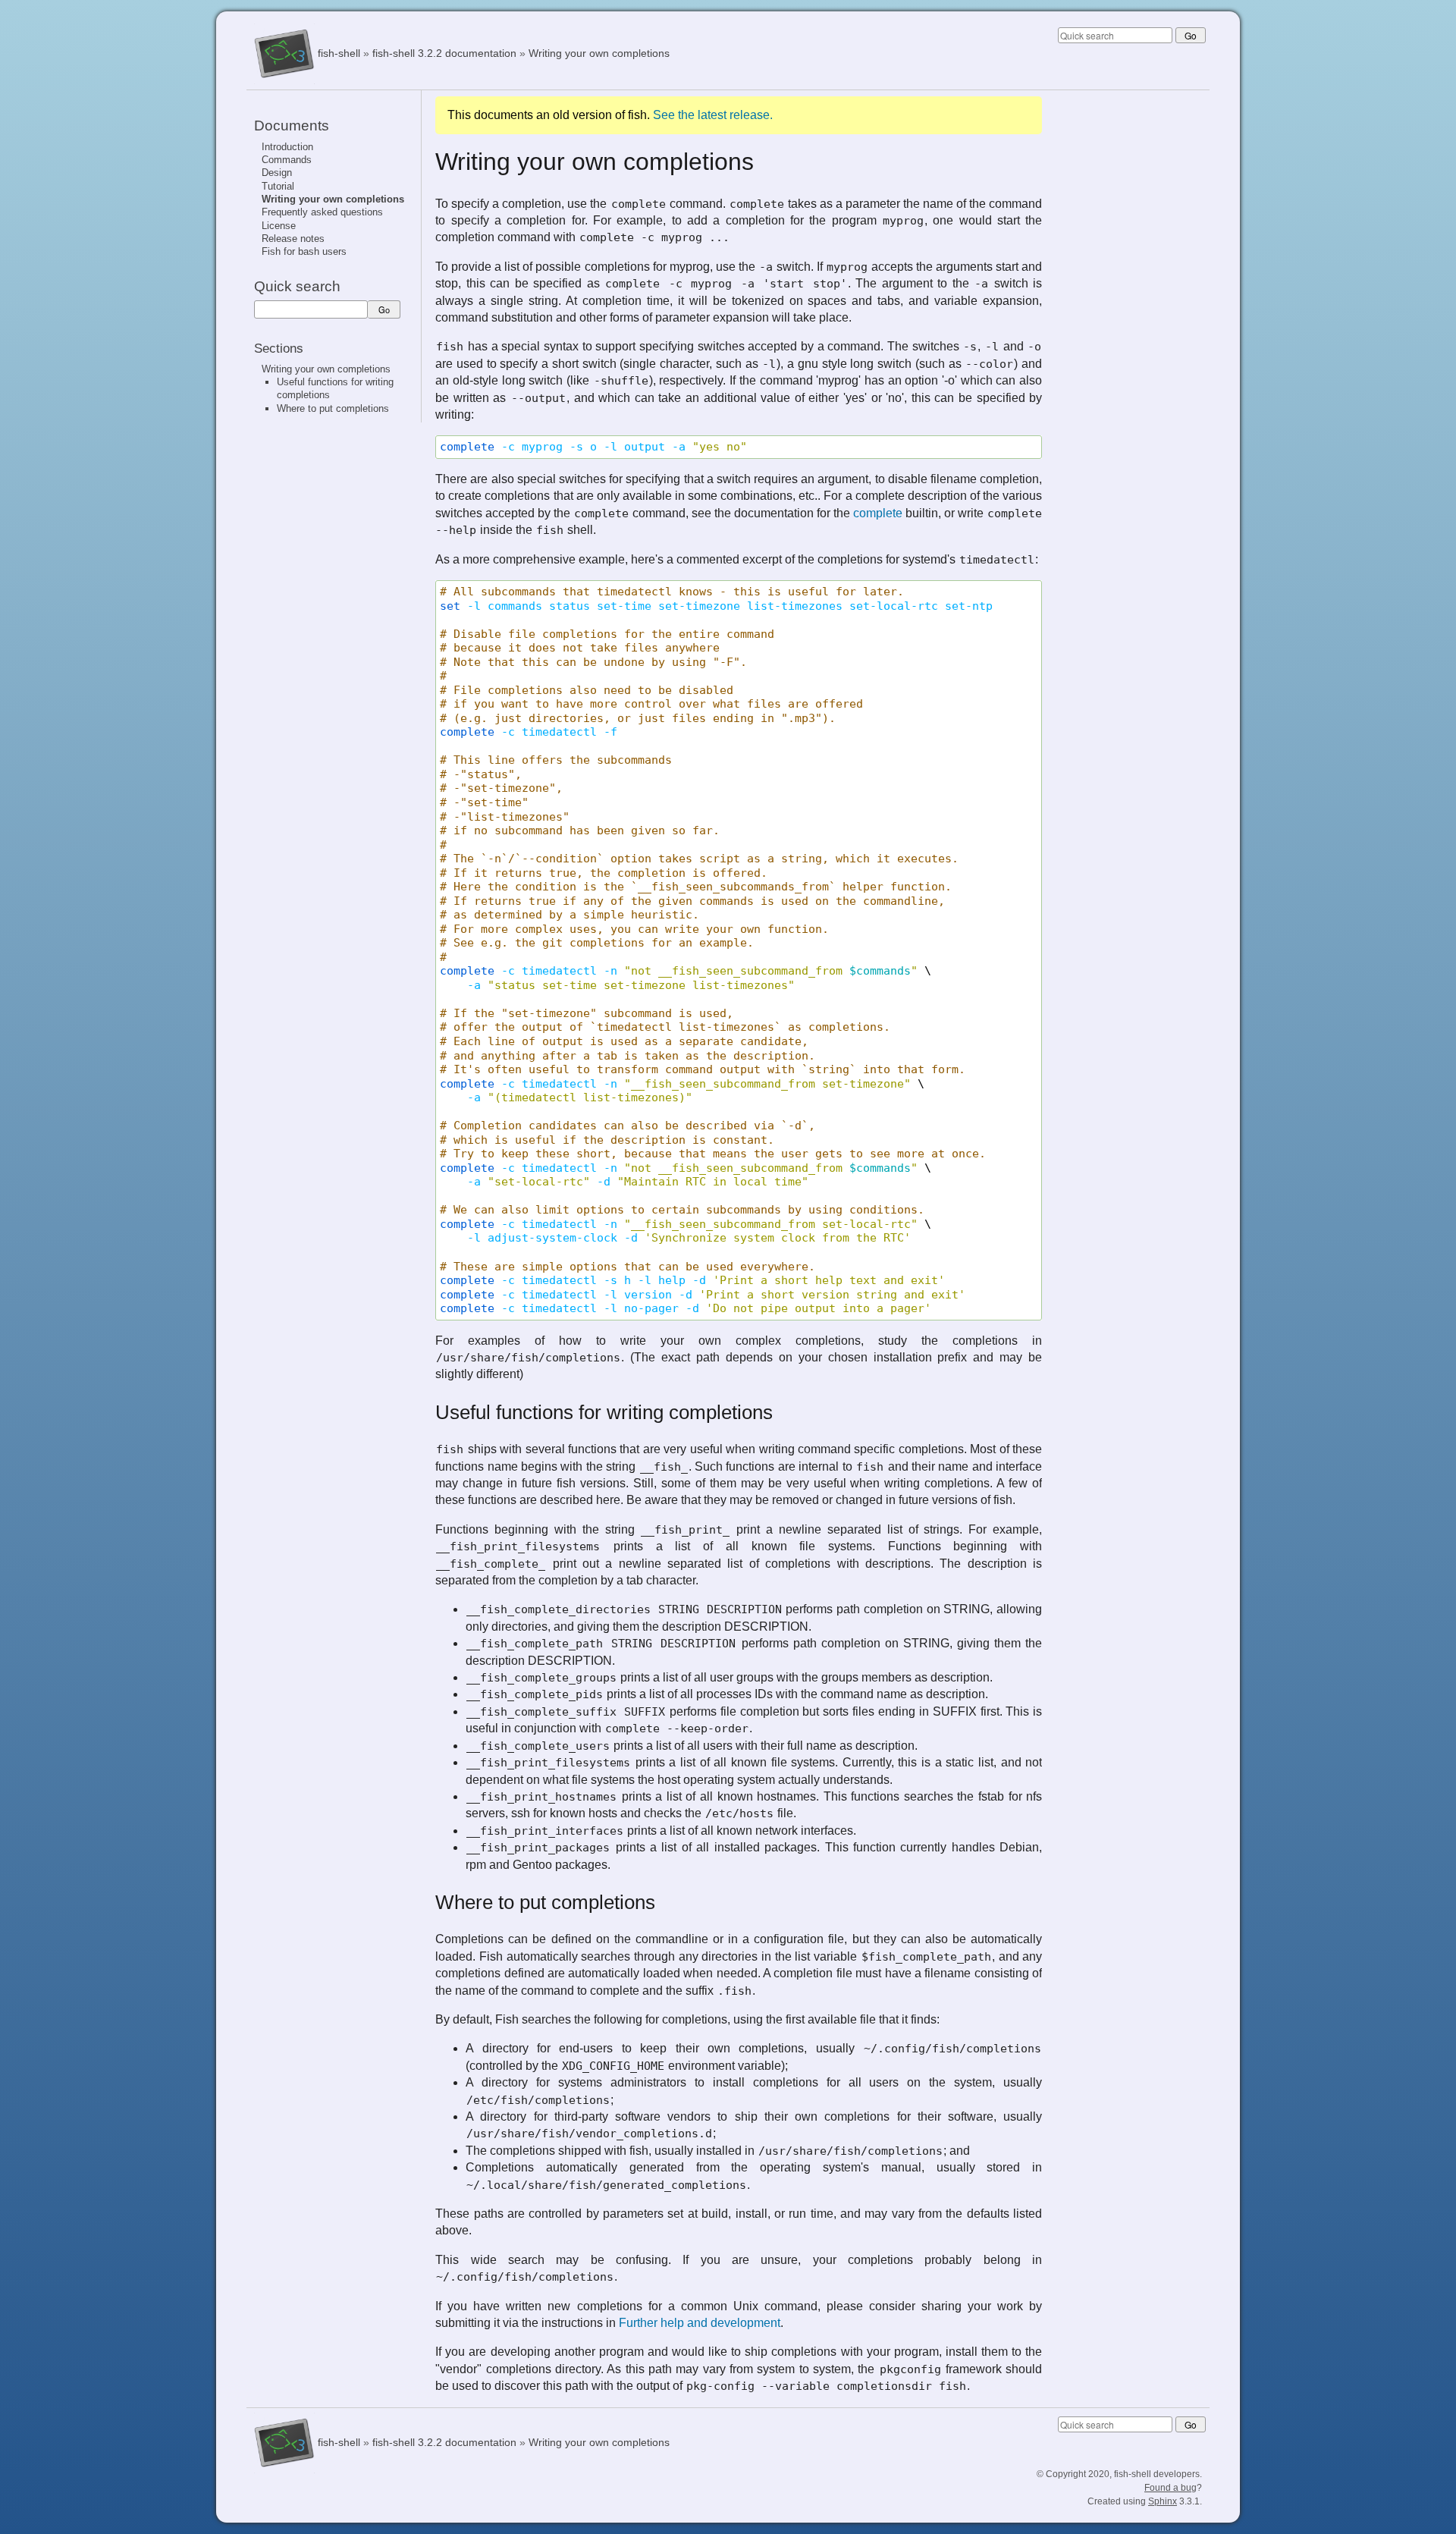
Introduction (287, 147)
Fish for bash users (304, 251)
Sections (279, 348)
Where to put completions (333, 408)
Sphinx (1163, 2501)
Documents (292, 126)
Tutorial (278, 186)
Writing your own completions (599, 53)
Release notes (293, 239)
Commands (287, 160)
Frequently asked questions (322, 212)
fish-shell (339, 53)
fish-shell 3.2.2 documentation (444, 53)
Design (277, 173)
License (279, 226)
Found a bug (1170, 2488)
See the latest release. (713, 115)
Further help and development (700, 2323)
